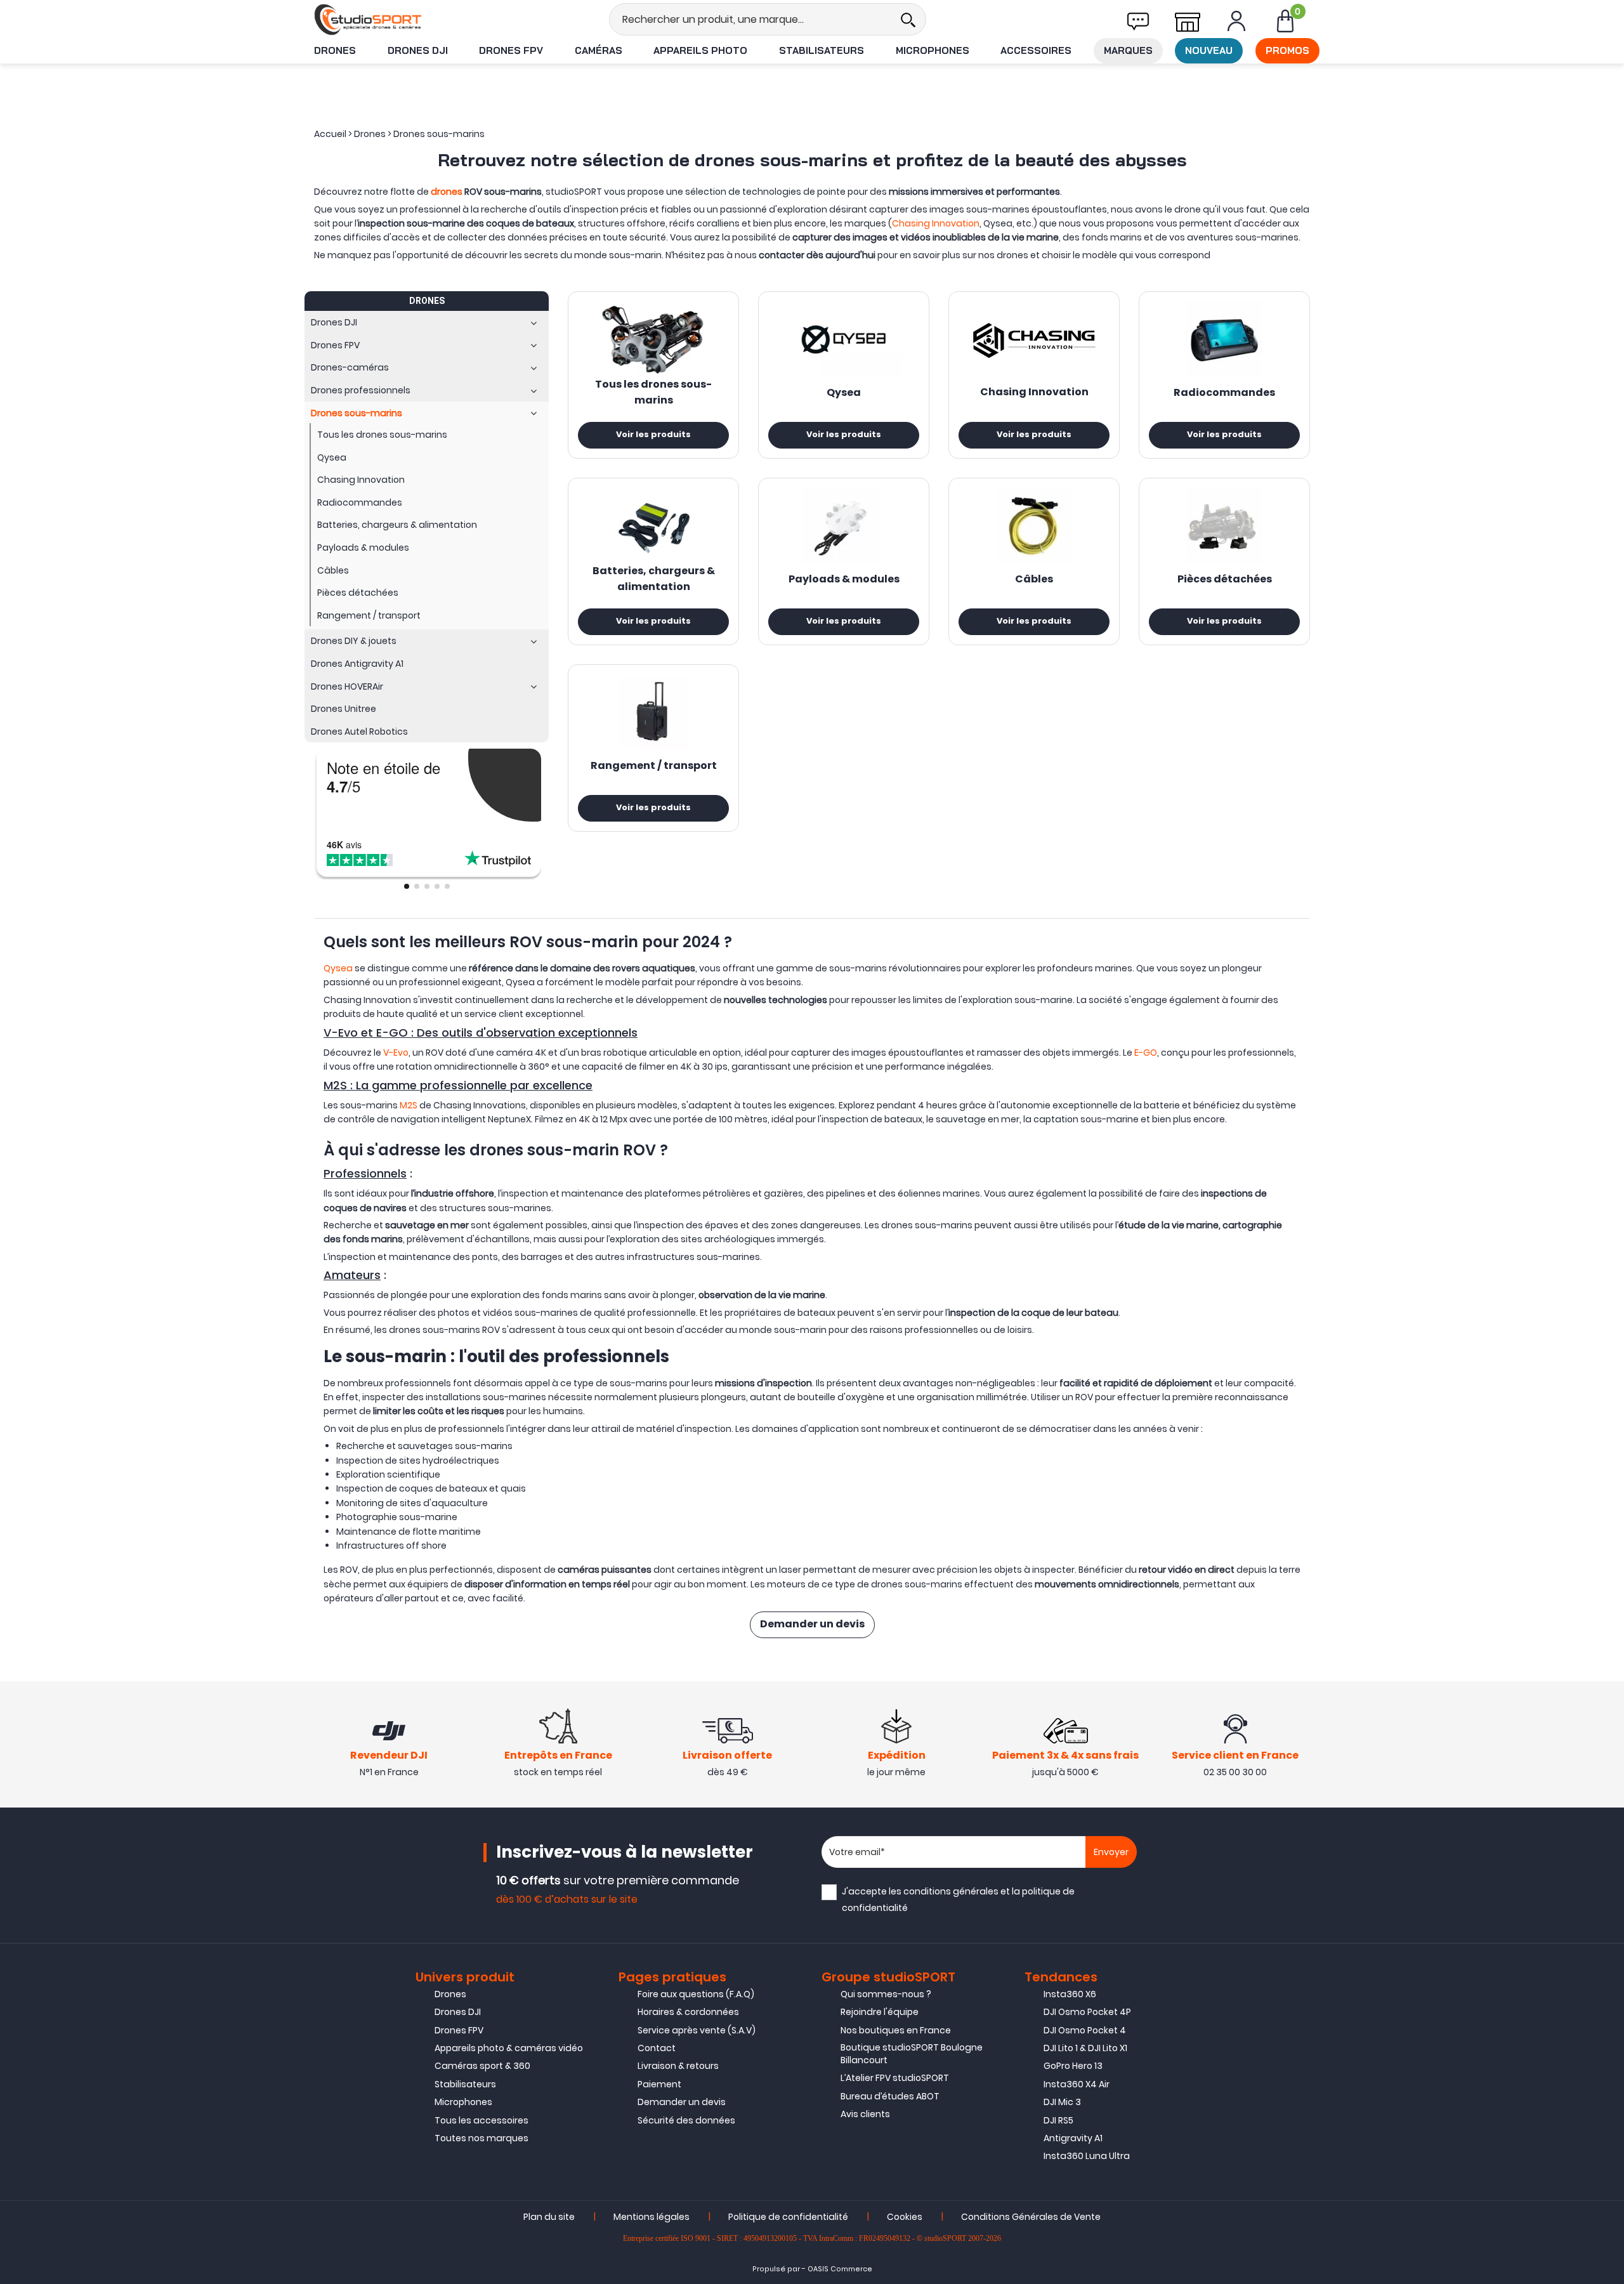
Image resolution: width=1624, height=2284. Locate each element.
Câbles (1034, 580)
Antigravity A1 (1073, 2138)
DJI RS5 (1058, 2120)
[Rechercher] (908, 19)
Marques (1128, 50)
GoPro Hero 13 (1073, 2066)
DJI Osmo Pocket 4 (1085, 2030)
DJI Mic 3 (1062, 2102)
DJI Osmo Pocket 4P (1087, 2012)
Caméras (599, 50)
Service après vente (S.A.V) (697, 2030)
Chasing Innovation (936, 223)
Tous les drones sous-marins (653, 393)
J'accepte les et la (958, 1899)
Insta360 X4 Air (1077, 2084)
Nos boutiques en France (896, 2030)
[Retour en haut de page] (1608, 1586)
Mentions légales (652, 2217)
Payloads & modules (844, 580)
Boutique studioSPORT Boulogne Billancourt (912, 2054)
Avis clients (865, 2114)
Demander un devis (812, 1625)
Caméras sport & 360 (482, 2066)
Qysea (844, 393)
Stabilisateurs (822, 50)
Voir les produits (653, 435)
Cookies (905, 2217)
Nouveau (1209, 50)
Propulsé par (776, 2269)
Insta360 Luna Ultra (1087, 2156)
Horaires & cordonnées (688, 2012)
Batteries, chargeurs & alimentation (654, 580)
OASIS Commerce (840, 2269)
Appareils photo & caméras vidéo (509, 2048)
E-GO (1146, 1053)
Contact (657, 2048)
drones (447, 192)
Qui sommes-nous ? (886, 1994)
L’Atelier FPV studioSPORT (895, 2078)
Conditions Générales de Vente (1031, 2217)
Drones (335, 50)
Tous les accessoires (481, 2120)
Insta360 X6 (1070, 1994)
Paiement (659, 2084)
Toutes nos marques (481, 2138)
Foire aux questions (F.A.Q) (696, 1994)
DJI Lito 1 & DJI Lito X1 (1085, 2048)
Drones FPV (511, 50)
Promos (1287, 50)
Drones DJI (418, 50)
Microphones (933, 50)
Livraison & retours (678, 2066)
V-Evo (396, 1053)
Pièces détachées (1225, 580)
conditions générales (951, 1891)
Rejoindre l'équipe (880, 2012)
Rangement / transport (654, 766)
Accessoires (1036, 50)
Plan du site (549, 2217)
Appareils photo (700, 50)
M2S (409, 1105)
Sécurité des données (686, 2120)
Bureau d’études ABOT (890, 2096)
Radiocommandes (1224, 393)
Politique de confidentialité (788, 2217)
